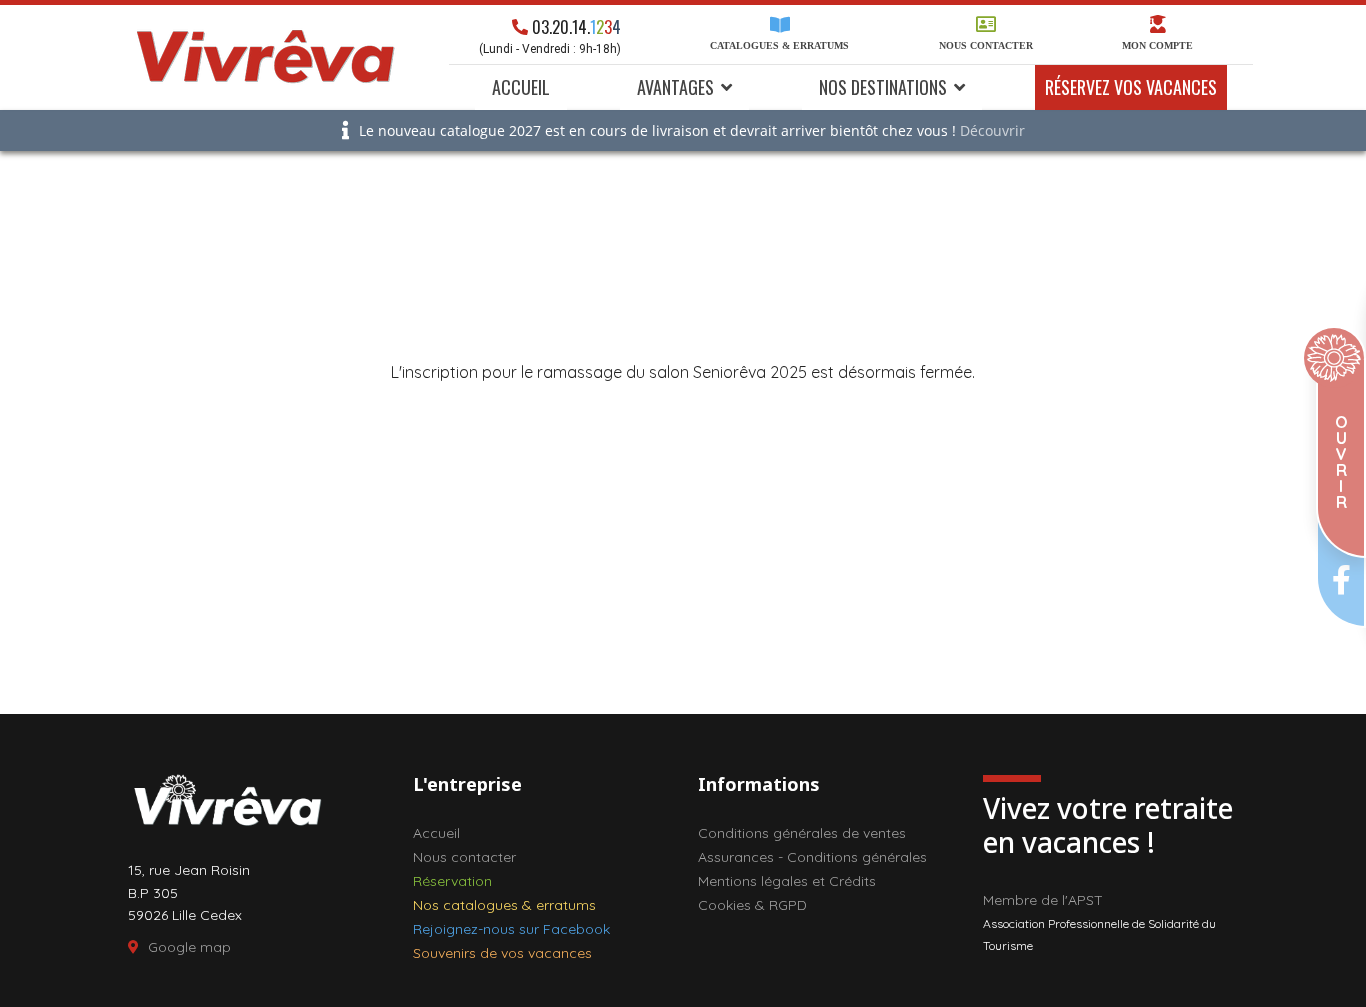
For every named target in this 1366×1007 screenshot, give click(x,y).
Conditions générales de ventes (802, 833)
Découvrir (992, 130)
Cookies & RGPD (752, 905)
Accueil (521, 87)
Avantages (675, 87)
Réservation (452, 881)
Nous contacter (986, 45)
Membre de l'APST (1043, 900)
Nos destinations (883, 87)
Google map (189, 947)
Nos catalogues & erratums (504, 905)
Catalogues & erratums (779, 45)
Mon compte (1157, 45)
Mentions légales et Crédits (787, 881)
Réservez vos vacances (1131, 87)
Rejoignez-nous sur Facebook (511, 929)
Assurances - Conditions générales (812, 857)
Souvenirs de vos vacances (502, 953)
